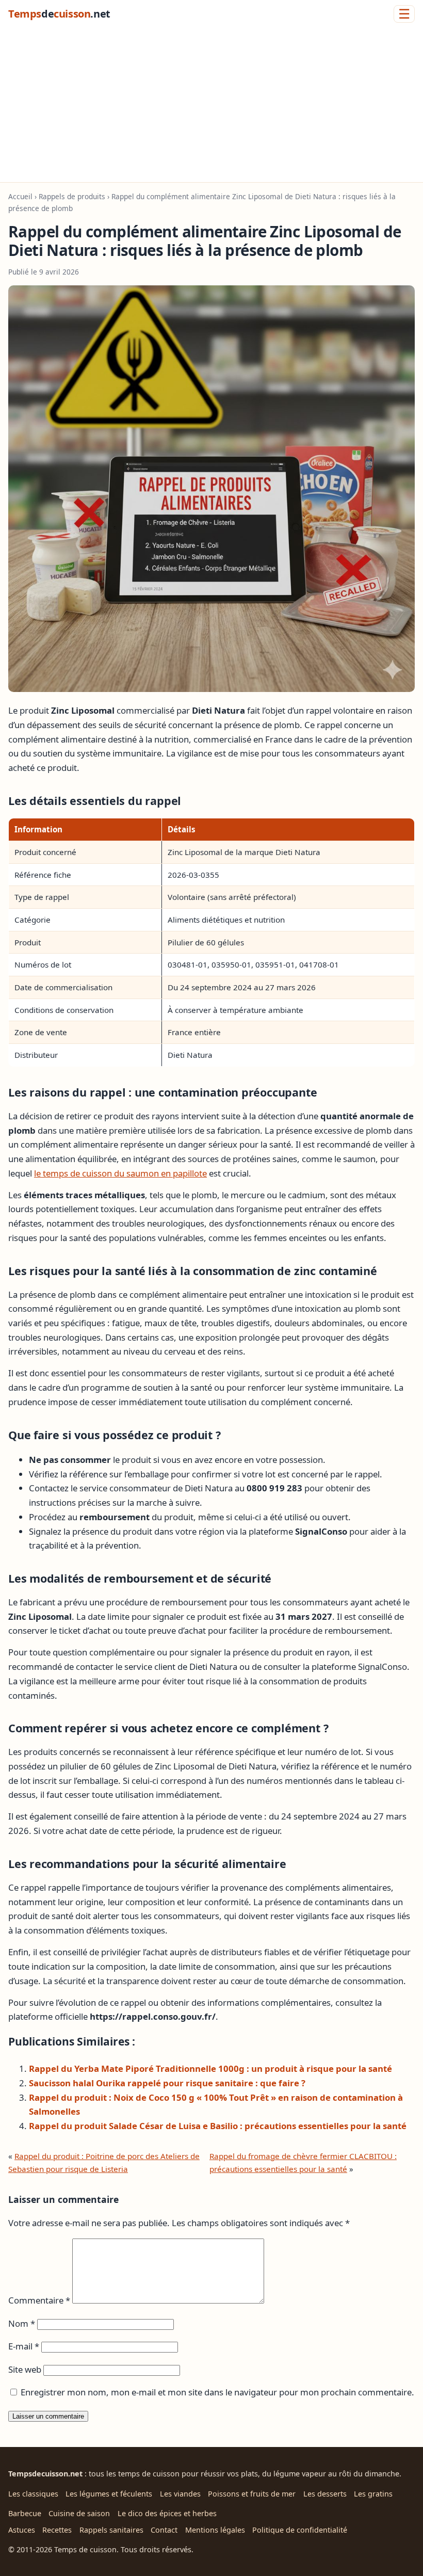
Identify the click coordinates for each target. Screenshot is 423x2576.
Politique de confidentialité (300, 2530)
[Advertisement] (211, 105)
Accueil (20, 196)
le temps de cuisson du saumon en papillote (120, 1173)
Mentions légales (215, 2530)
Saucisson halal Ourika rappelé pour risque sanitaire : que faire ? (167, 2083)
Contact (164, 2530)
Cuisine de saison (79, 2513)
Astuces (22, 2530)
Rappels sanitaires (111, 2530)
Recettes (57, 2530)
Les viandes (180, 2494)
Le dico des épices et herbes (167, 2513)
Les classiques (33, 2494)
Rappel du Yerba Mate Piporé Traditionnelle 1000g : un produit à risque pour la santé (210, 2068)
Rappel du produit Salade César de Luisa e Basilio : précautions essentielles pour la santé (218, 2126)
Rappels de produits (72, 196)
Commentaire (39, 2300)
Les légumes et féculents (109, 2494)
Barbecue (25, 2513)
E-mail (24, 2346)
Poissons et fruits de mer (252, 2494)
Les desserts (325, 2494)
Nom (22, 2323)
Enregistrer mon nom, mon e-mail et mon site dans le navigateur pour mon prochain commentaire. (217, 2392)
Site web (25, 2369)
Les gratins (373, 2494)
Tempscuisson (59, 14)
